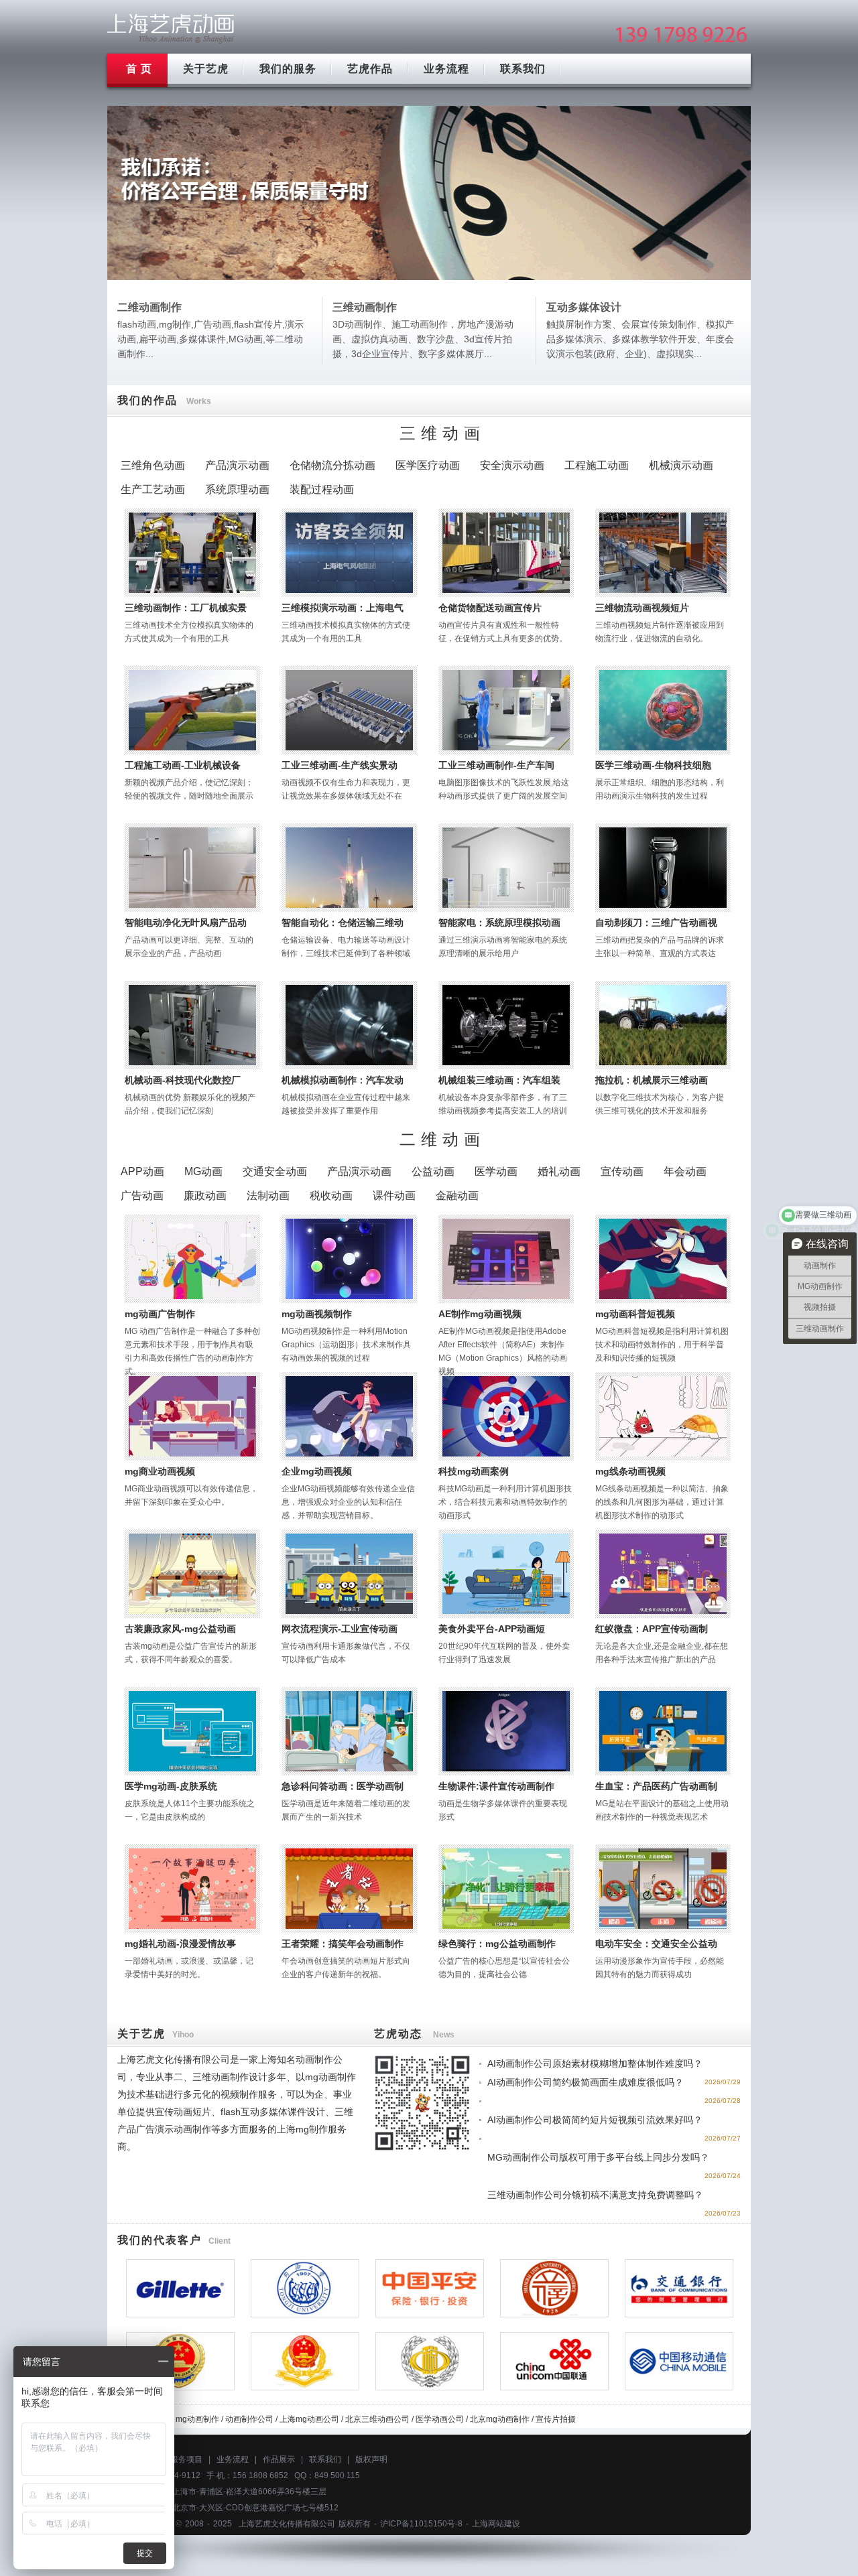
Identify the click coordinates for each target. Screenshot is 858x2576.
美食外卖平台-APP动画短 (492, 1629)
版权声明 (371, 2459)
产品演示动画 (237, 465)
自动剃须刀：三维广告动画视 (656, 923)
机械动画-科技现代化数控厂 (183, 1080)
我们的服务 (288, 69)
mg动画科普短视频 (635, 1314)
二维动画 (442, 1139)
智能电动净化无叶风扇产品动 (186, 923)
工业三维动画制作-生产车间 (496, 765)
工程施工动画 (597, 465)
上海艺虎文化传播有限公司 (287, 2524)
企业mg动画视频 (317, 1471)
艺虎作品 (370, 69)
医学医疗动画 (428, 465)
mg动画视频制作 (317, 1314)
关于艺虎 (206, 69)
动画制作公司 (249, 2419)
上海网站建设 (496, 2524)
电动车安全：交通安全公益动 (656, 1944)
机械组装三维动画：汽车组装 (499, 1080)
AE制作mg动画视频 (480, 1314)
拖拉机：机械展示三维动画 (652, 1080)
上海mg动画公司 (309, 2419)
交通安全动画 (275, 1171)
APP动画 (142, 1171)
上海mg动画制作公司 (171, 28)
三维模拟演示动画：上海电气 (343, 608)
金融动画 (457, 1196)
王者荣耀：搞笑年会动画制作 (343, 1944)
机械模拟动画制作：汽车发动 (343, 1080)
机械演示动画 (681, 465)
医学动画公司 (440, 2419)
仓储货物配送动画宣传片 (490, 608)
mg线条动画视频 (630, 1471)
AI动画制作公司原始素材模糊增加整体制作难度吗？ (595, 2063)
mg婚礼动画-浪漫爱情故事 (180, 1944)
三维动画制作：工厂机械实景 (186, 608)
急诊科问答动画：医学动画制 (343, 1786)
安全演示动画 (512, 465)
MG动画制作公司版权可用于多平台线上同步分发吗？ (598, 2157)
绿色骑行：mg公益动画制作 (497, 1944)
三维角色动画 (153, 465)
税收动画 (331, 1196)
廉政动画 (205, 1196)
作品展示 (279, 2459)
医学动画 (496, 1171)
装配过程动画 (322, 489)
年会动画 (685, 1171)
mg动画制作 (197, 2419)
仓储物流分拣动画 (332, 465)
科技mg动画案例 (474, 1471)
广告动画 (142, 1196)
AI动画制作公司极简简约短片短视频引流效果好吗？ (595, 2120)
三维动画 (442, 433)
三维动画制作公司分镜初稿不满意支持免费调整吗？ (595, 2195)
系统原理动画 (237, 489)
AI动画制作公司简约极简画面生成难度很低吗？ (586, 2082)
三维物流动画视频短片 (642, 608)
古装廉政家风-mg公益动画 (180, 1629)
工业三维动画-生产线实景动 (340, 765)
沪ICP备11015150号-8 (421, 2524)
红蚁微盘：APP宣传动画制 (652, 1629)
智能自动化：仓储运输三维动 (343, 923)
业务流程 (446, 69)
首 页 (139, 69)
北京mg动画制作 (500, 2419)
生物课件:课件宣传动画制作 (496, 1786)
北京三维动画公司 (377, 2419)
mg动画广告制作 (160, 1314)
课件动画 (394, 1196)
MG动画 (203, 1171)
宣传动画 (622, 1171)
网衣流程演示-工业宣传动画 (340, 1629)
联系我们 (523, 69)
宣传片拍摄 (556, 2419)
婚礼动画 (559, 1171)
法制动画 (268, 1196)
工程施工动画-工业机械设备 (183, 765)
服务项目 (186, 2459)
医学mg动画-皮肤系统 (171, 1786)
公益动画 (433, 1171)
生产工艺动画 (153, 489)
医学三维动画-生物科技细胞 (653, 765)
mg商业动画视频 (160, 1471)
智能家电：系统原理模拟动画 (499, 923)
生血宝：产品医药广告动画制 (656, 1786)
